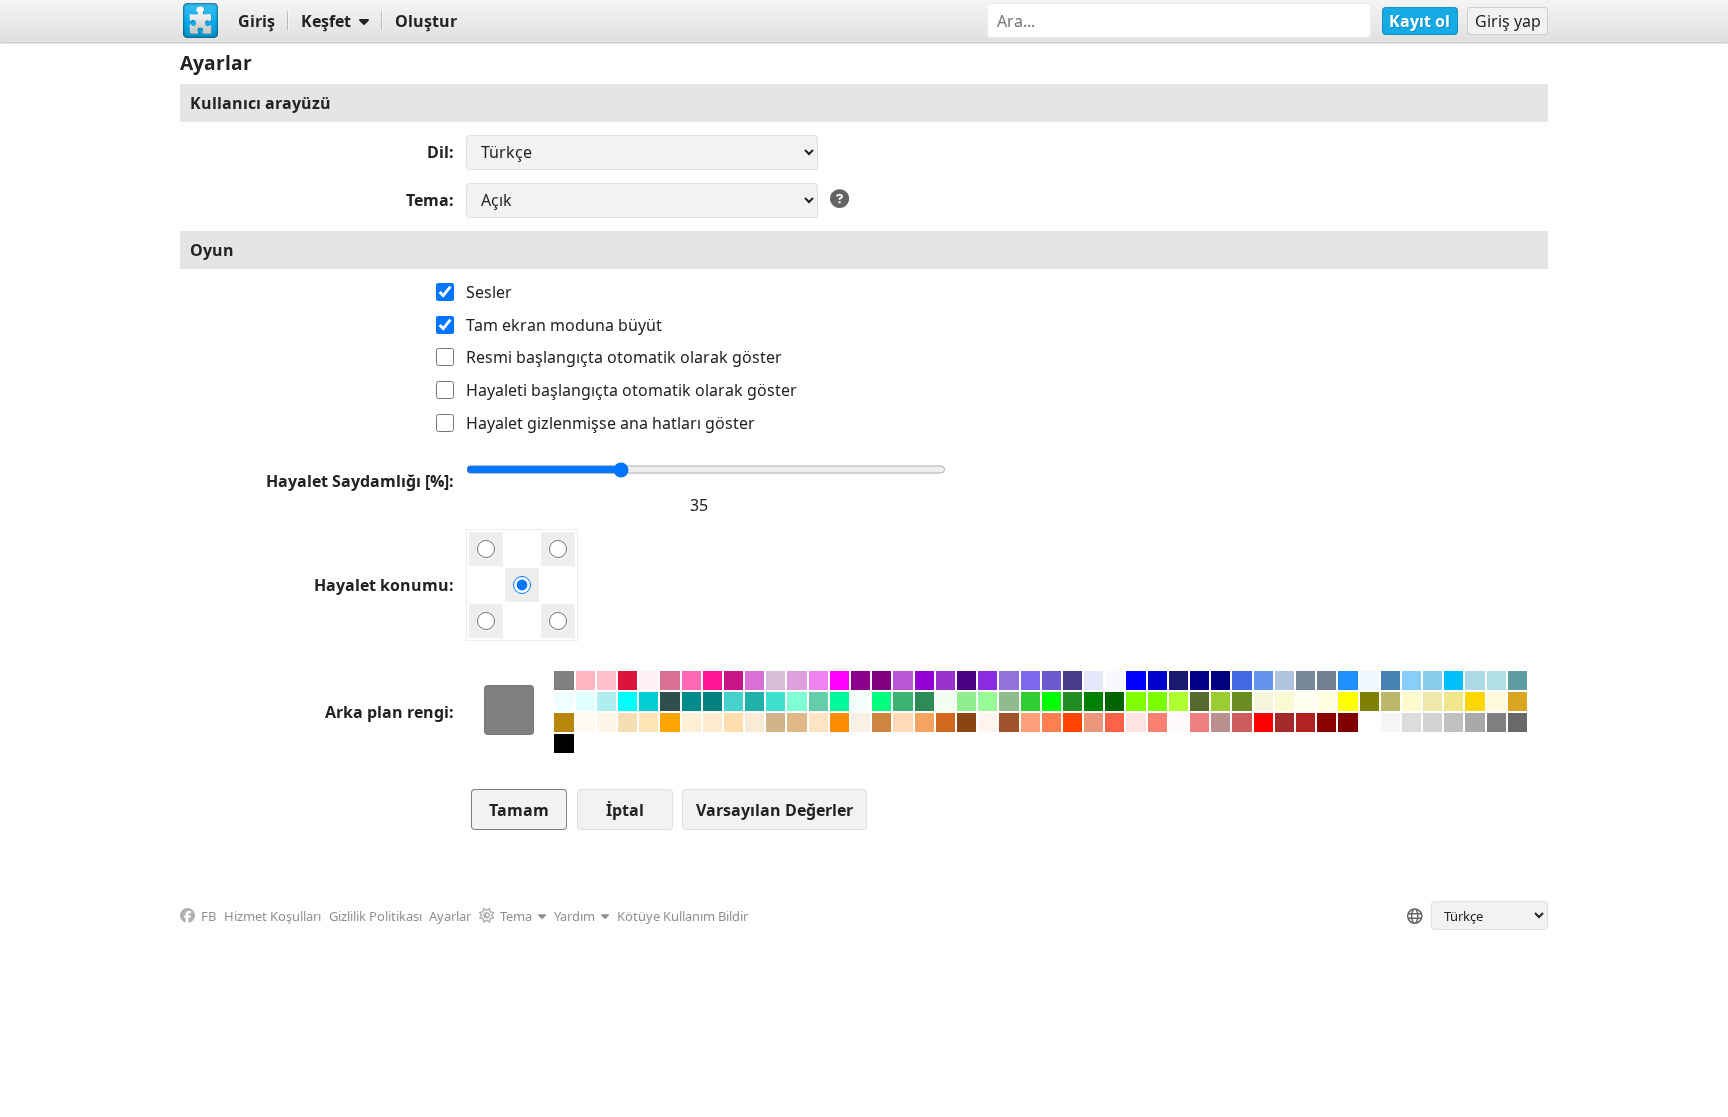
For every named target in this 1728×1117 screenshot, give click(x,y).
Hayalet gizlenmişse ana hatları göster (610, 423)
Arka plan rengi (387, 712)
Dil (438, 152)
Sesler (489, 292)
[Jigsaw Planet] (201, 21)
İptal (625, 810)
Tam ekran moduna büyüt (564, 325)
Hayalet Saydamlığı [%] (357, 481)
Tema (427, 200)
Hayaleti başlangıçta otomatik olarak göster (631, 390)
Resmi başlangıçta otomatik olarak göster (624, 357)
